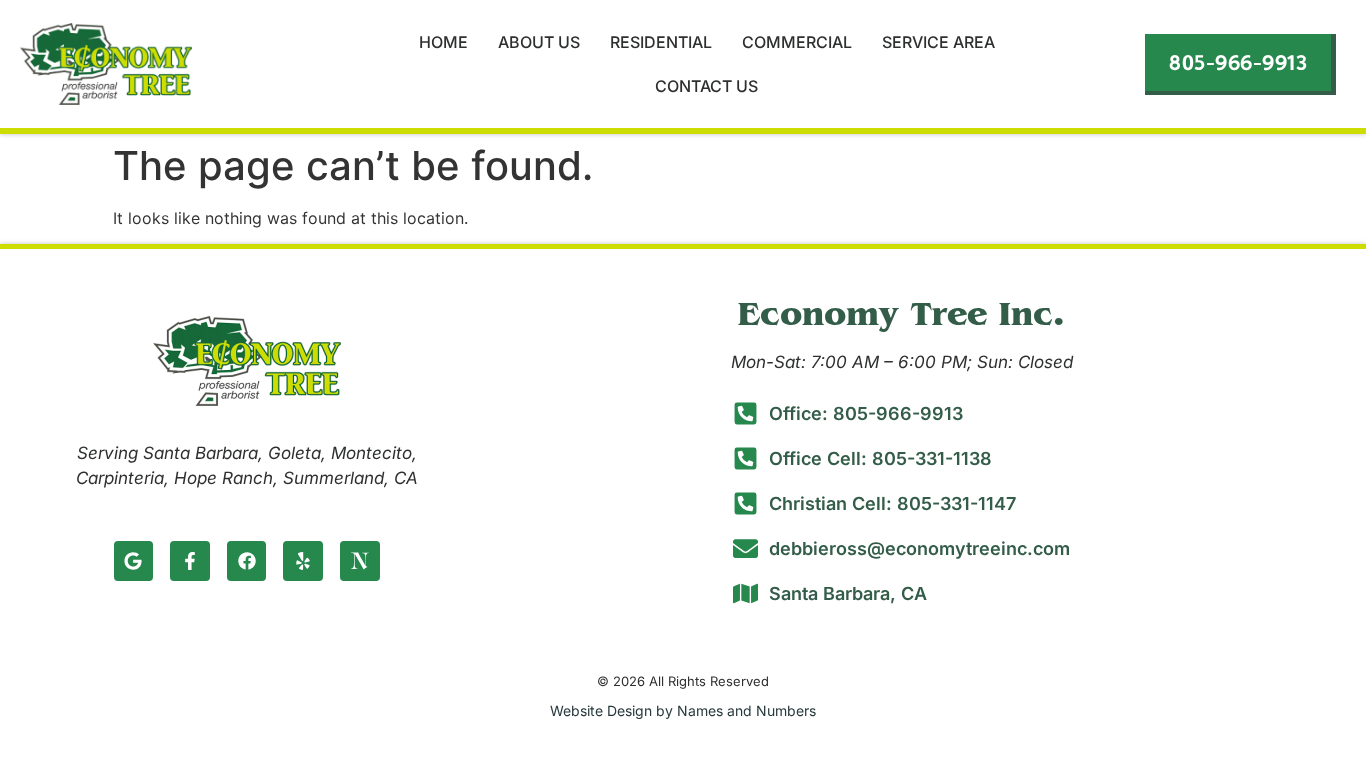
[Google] (134, 561)
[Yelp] (303, 561)
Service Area (938, 42)
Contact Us (706, 86)
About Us (539, 42)
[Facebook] (247, 561)
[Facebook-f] (190, 561)
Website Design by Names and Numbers (683, 710)
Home (443, 42)
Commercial (797, 42)
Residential (661, 42)
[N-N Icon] (360, 561)
